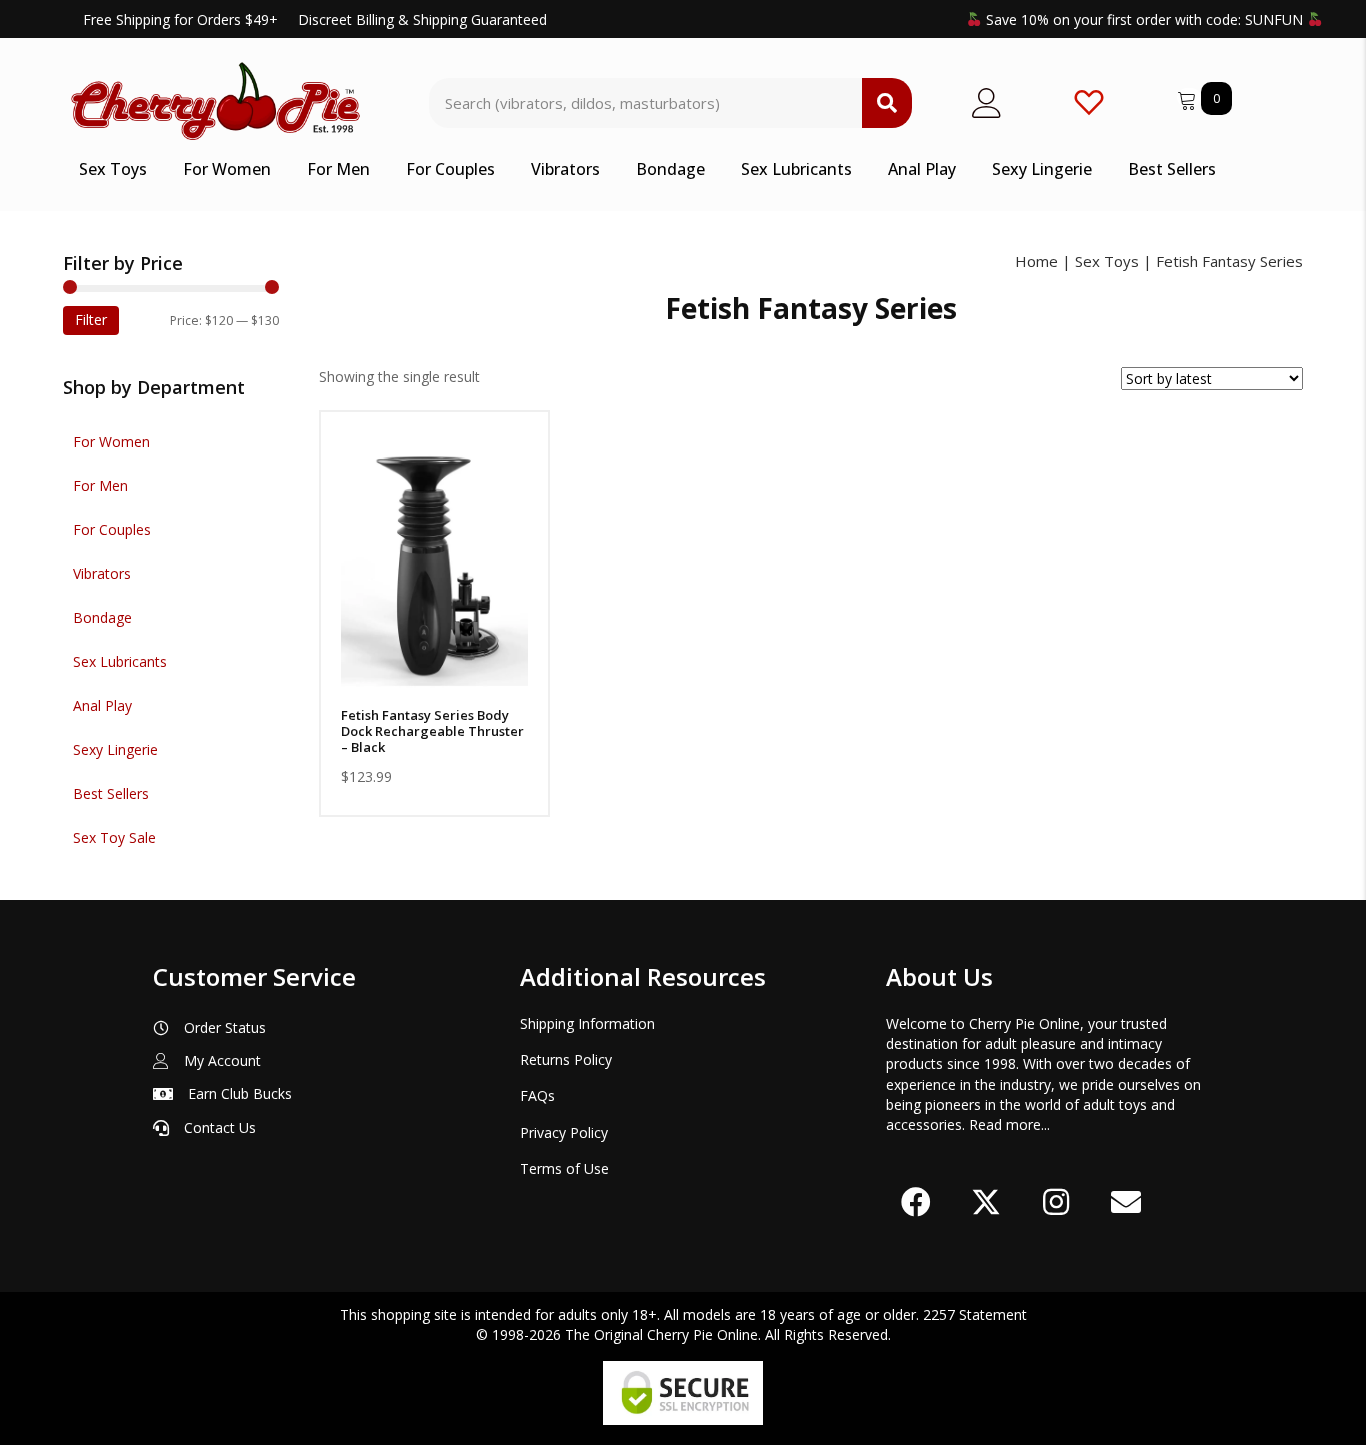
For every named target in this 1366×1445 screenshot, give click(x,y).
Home (1036, 261)
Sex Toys (1107, 261)
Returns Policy (566, 1059)
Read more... (1009, 1124)
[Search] (887, 103)
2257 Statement (975, 1314)
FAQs (537, 1095)
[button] (434, 672)
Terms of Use (564, 1168)
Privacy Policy (564, 1132)
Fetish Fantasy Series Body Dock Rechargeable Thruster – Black (432, 731)
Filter (91, 319)
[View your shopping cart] (1189, 97)
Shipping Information (587, 1023)
